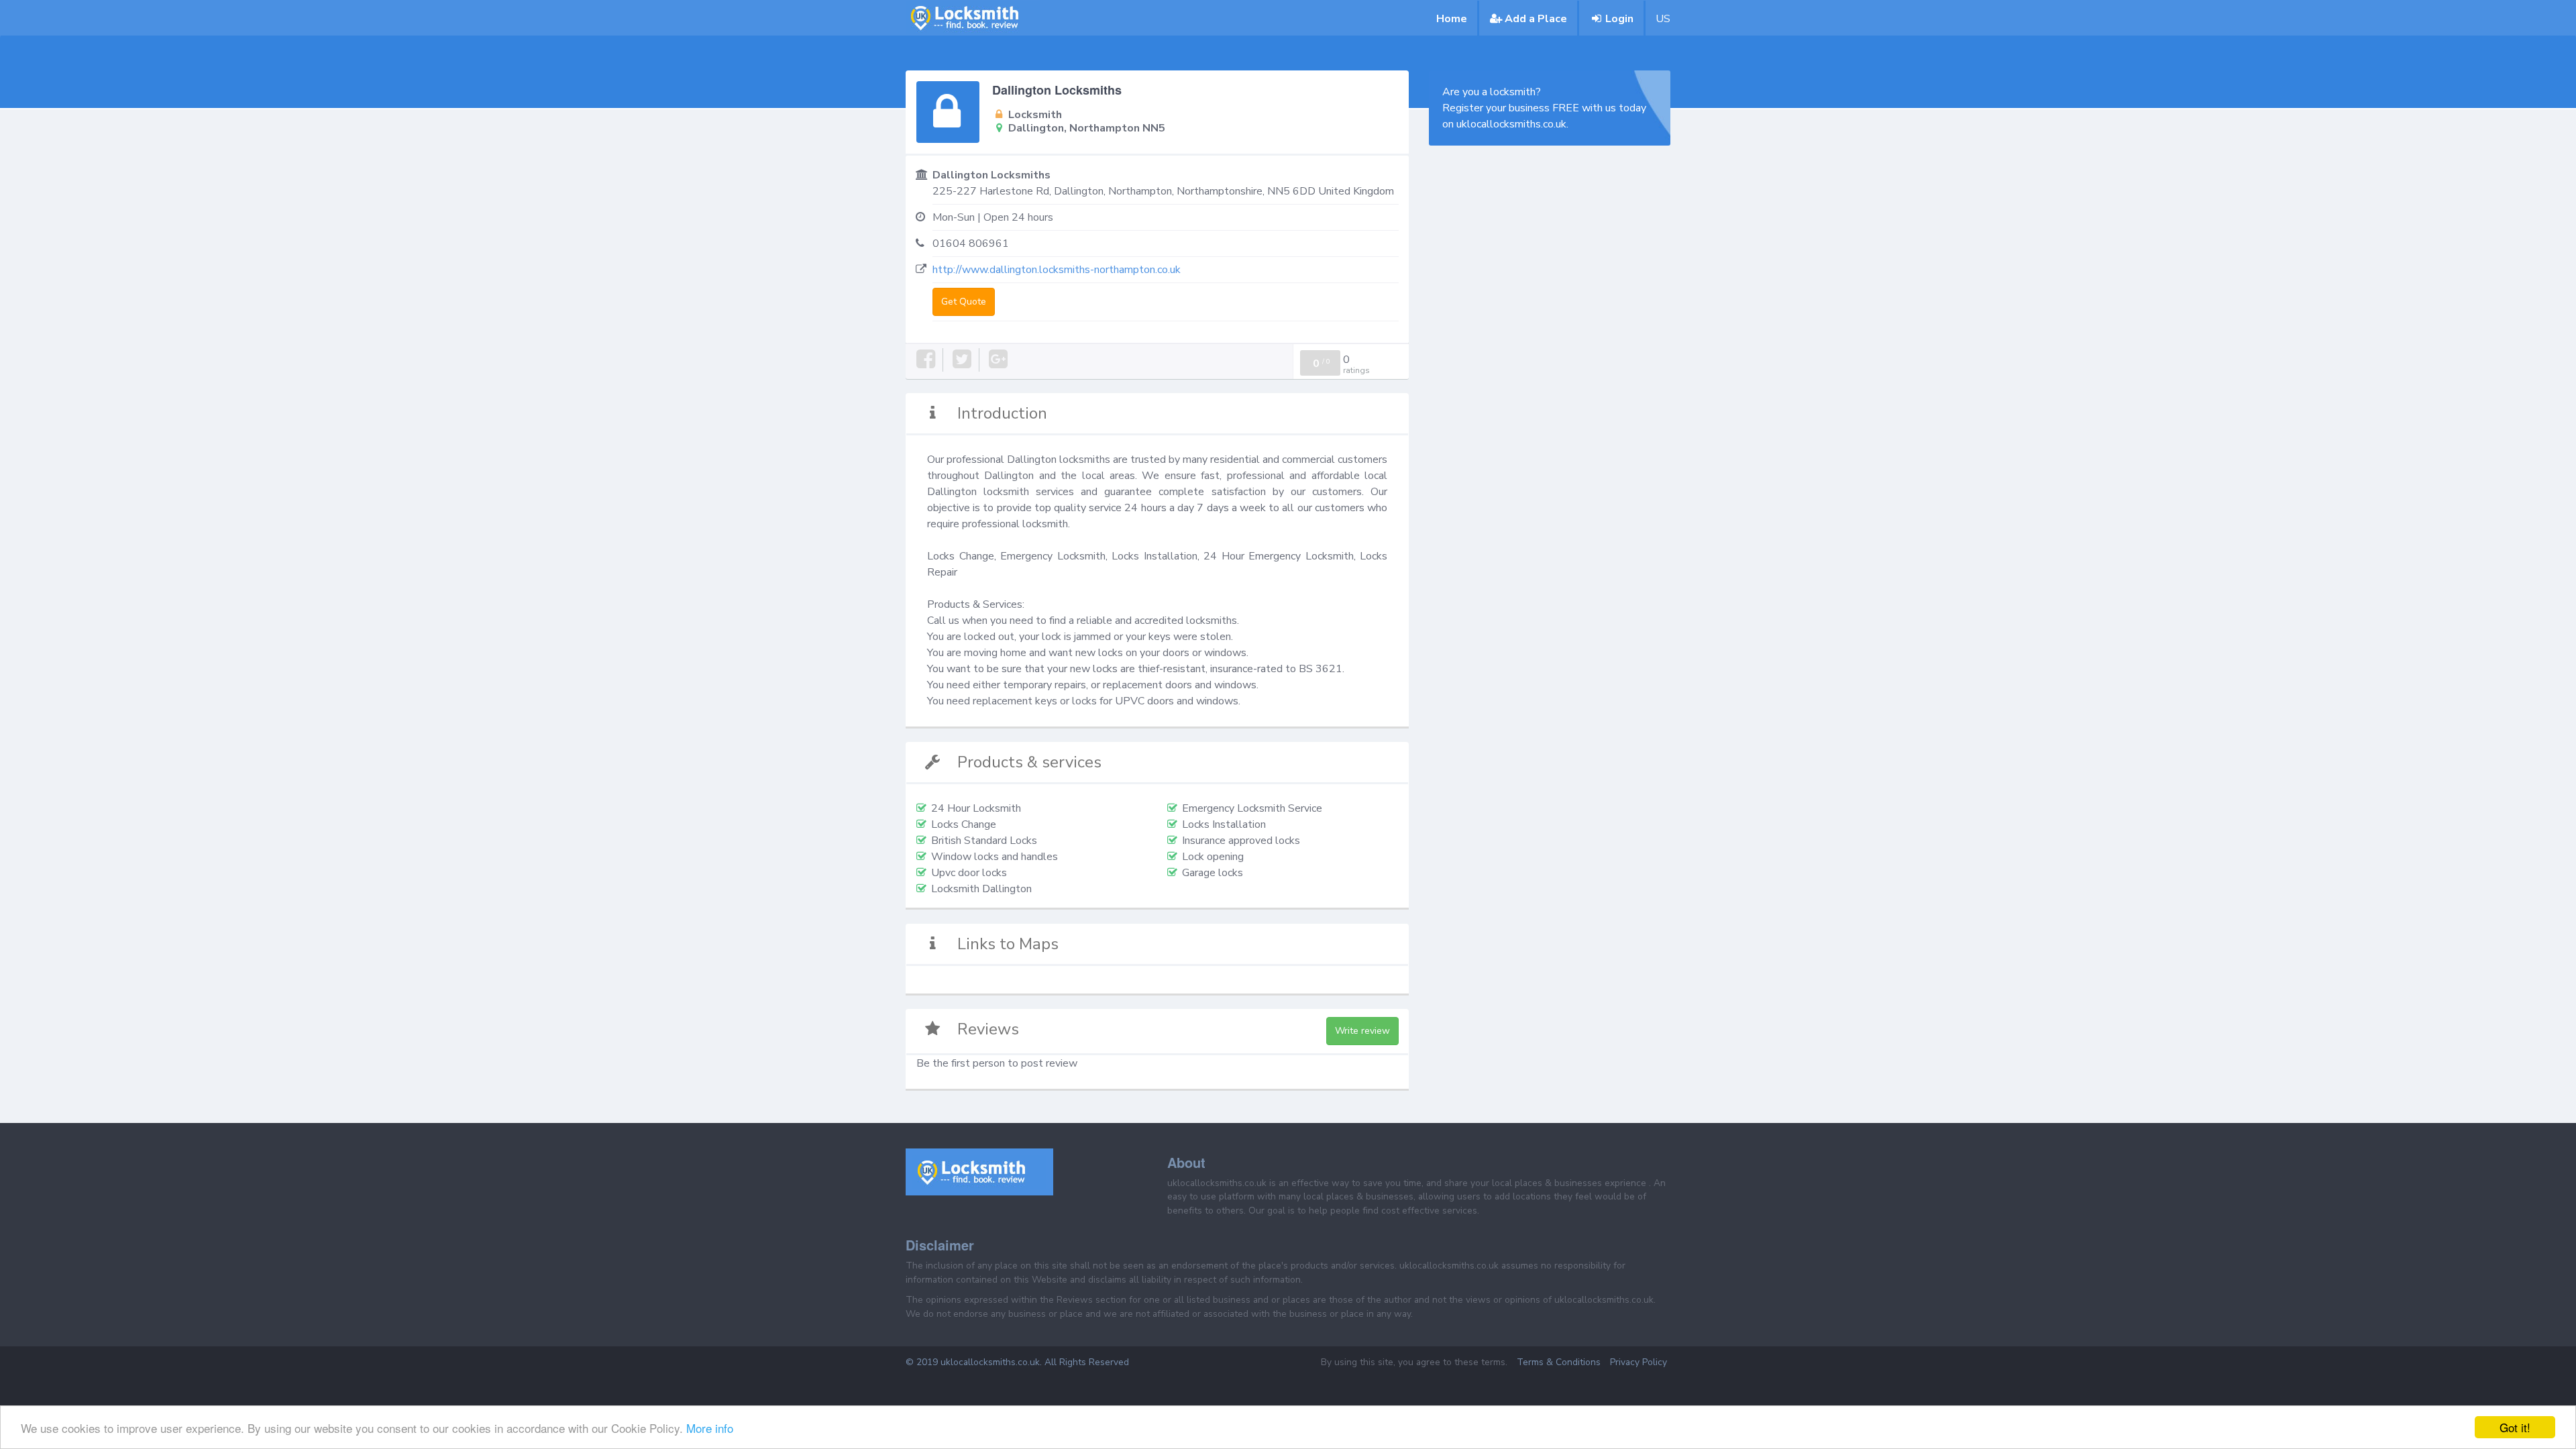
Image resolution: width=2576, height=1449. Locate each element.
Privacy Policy (1639, 1362)
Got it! (2515, 1427)
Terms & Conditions (1559, 1362)
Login (1619, 19)
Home (1452, 19)
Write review (1362, 1031)
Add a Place (1536, 19)
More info (710, 1428)
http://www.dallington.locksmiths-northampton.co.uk (1057, 270)
